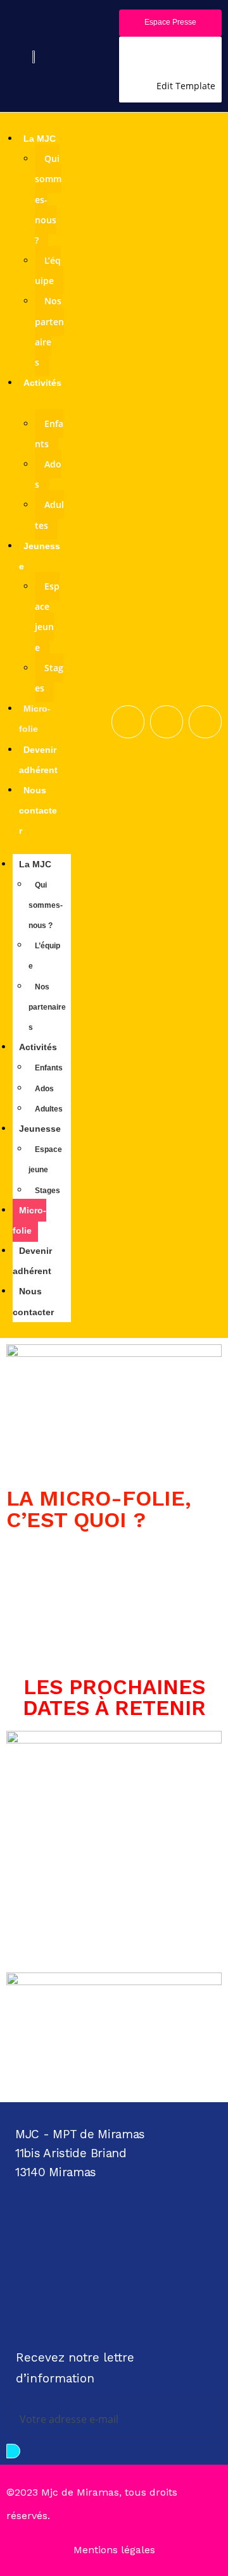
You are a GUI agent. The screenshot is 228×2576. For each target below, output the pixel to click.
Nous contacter (38, 810)
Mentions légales (114, 2550)
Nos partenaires (49, 331)
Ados (48, 474)
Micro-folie (29, 1220)
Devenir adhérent (32, 1261)
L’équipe (48, 270)
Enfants (49, 434)
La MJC (40, 139)
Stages (49, 678)
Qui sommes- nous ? (46, 905)
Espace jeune (47, 617)
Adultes (49, 515)
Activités (38, 1047)
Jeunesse (40, 1129)
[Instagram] (117, 2266)
